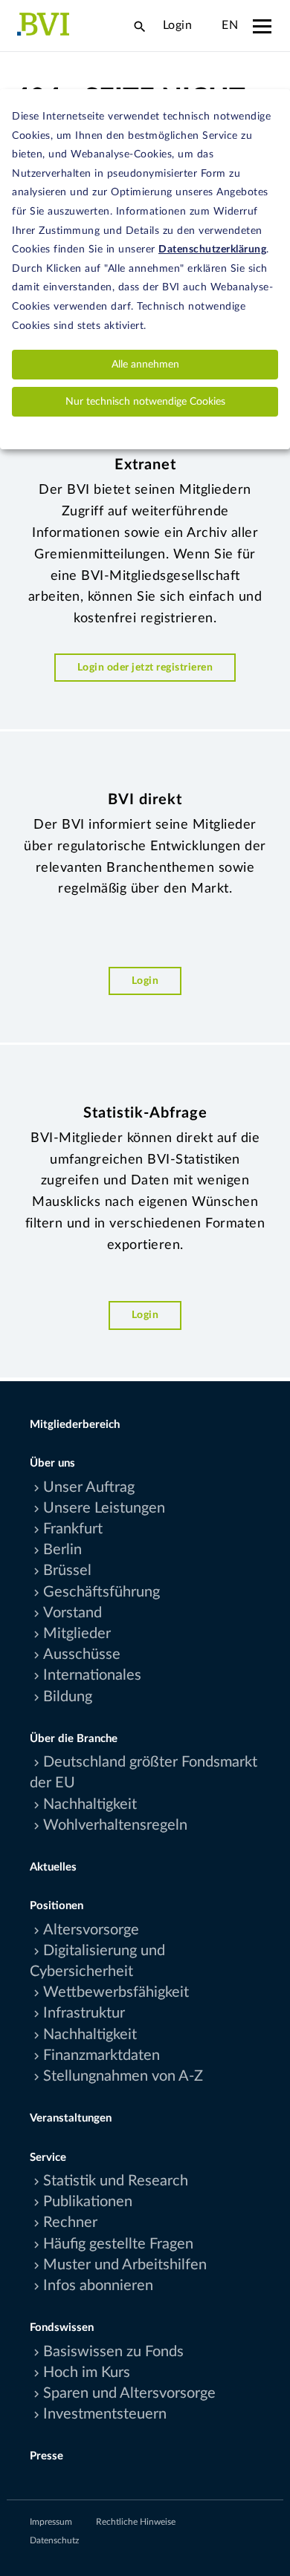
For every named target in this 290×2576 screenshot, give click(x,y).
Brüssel (67, 1571)
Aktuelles (53, 1867)
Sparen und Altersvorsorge (129, 2393)
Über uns (52, 1463)
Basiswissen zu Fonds (113, 2352)
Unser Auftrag (89, 1487)
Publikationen (88, 2202)
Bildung (68, 1697)
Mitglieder (77, 1634)
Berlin (62, 1550)
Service (48, 2158)
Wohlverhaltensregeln (115, 1825)
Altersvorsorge (91, 1930)
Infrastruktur (84, 2013)
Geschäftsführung (101, 1592)
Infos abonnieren (98, 2286)
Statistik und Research (116, 2181)
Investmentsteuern (105, 2414)
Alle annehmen (145, 365)
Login (178, 25)
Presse (46, 2456)
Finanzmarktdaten (101, 2055)
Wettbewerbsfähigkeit (116, 1992)
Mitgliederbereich (75, 1425)
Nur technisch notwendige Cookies (145, 402)
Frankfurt (73, 1529)
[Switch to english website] (207, 25)
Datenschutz (54, 2540)
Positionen (57, 1906)
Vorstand (72, 1613)
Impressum (51, 2522)
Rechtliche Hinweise (136, 2522)
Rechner (70, 2223)
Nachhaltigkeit (90, 1804)
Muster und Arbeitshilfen (125, 2265)
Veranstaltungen (71, 2118)
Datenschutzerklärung (212, 250)
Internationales (92, 1675)
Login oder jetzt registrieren (145, 667)
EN (230, 25)
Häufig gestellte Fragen (118, 2244)
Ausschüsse (82, 1654)
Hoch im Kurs (87, 2373)
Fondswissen (62, 2328)
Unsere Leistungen (104, 1508)
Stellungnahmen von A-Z (123, 2076)
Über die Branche (74, 1739)
